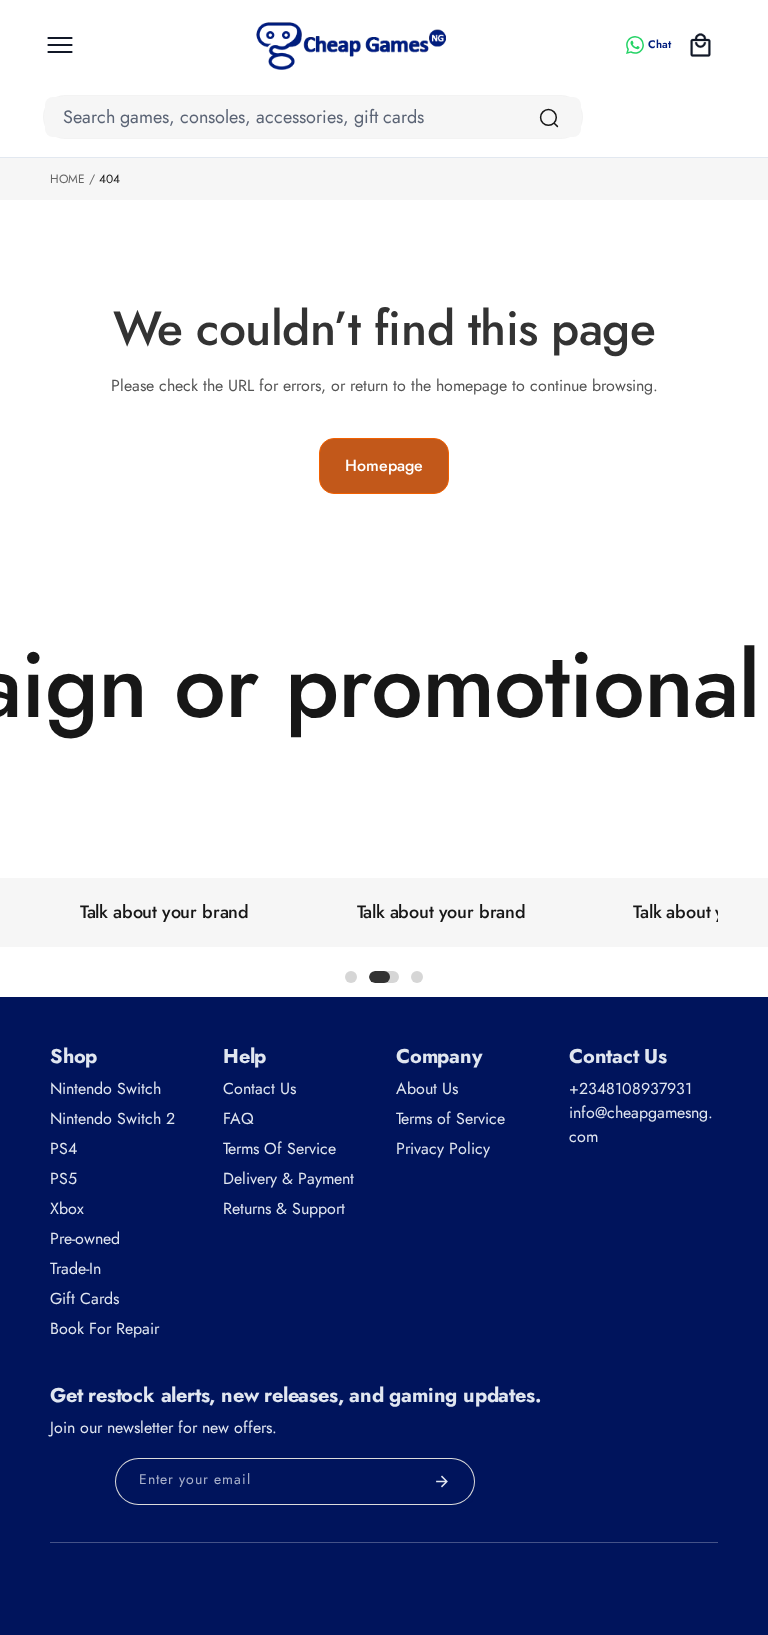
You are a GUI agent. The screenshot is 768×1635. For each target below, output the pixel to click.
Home (67, 179)
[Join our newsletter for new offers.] (442, 1481)
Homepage (384, 465)
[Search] (549, 118)
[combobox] (313, 117)
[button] (60, 45)
